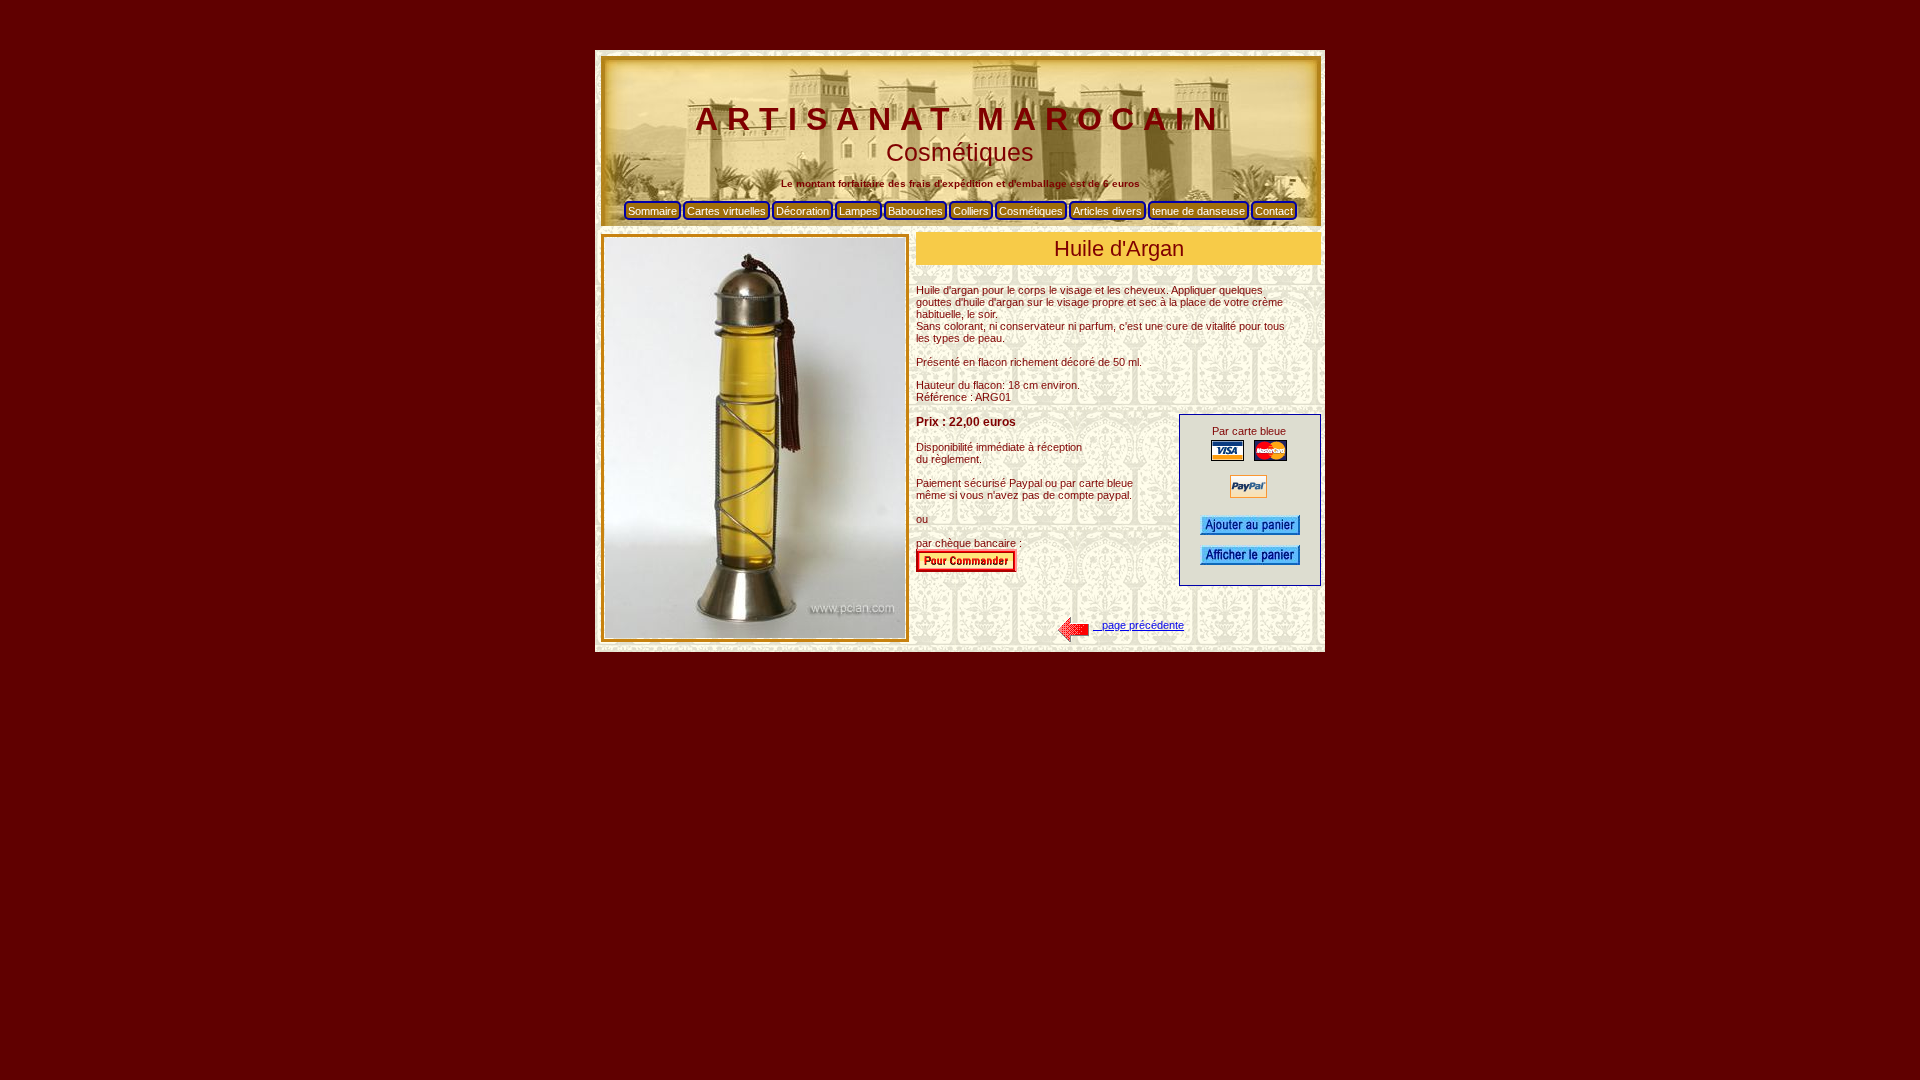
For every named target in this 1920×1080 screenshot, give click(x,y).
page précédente (1138, 625)
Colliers (971, 211)
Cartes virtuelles (726, 211)
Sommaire (652, 211)
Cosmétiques (1031, 211)
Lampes (858, 211)
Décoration (802, 211)
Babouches (915, 211)
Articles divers (1107, 211)
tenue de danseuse (1198, 211)
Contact (1274, 211)
